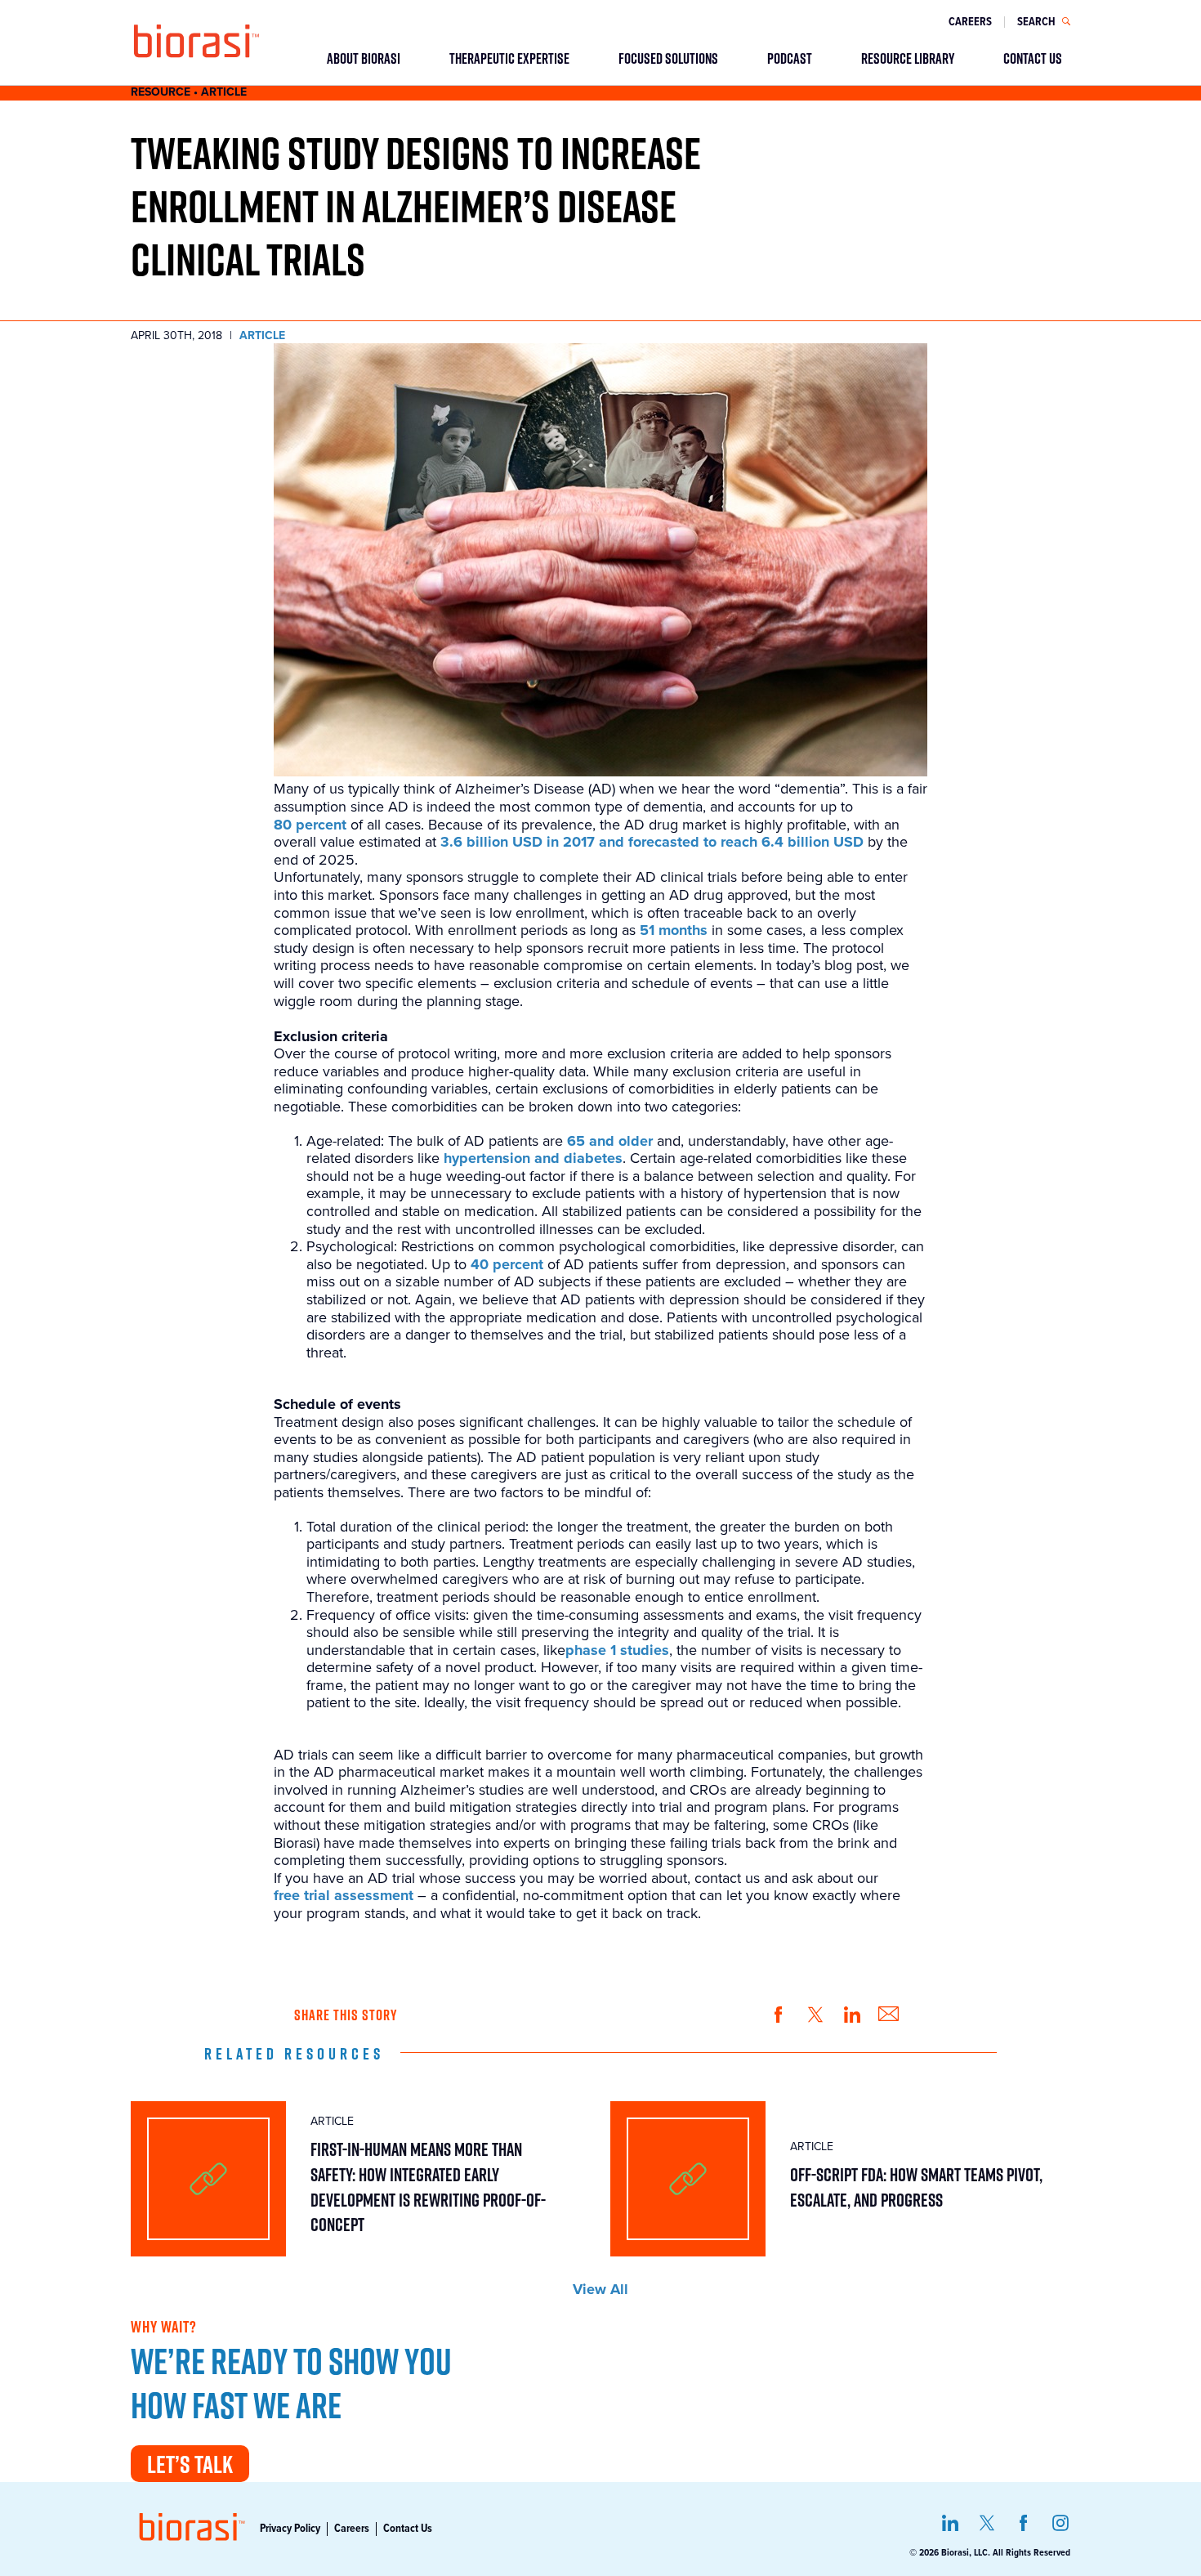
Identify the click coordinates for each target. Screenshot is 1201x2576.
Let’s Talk (190, 2464)
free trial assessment (344, 1896)
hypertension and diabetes (533, 1158)
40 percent (507, 1265)
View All (600, 2290)
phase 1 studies (617, 1650)
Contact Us (408, 2529)
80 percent (310, 825)
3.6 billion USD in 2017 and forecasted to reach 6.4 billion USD (652, 842)
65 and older (610, 1141)
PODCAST (790, 58)
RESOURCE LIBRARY (908, 58)
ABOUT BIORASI (364, 58)
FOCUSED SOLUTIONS (668, 58)
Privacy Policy (290, 2529)
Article (262, 336)
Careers (970, 22)
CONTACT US (1033, 58)
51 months (674, 930)
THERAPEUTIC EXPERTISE (509, 58)
